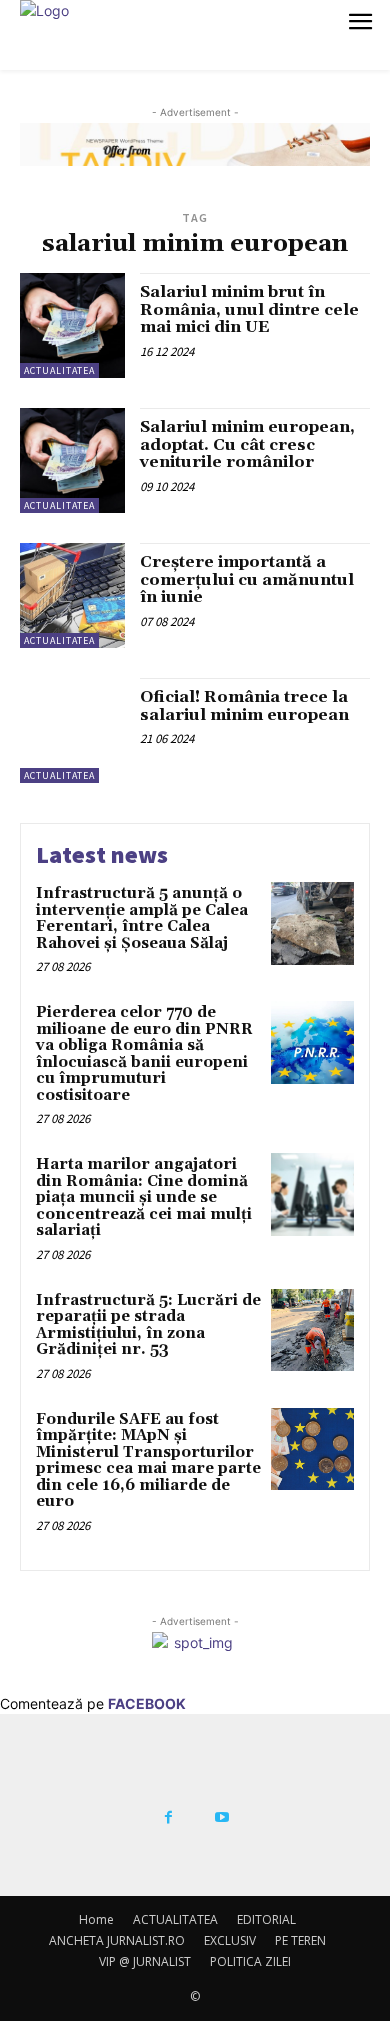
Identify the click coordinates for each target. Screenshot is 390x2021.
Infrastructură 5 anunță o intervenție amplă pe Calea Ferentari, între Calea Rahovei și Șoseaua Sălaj (142, 918)
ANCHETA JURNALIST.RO (117, 1940)
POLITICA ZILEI (250, 1961)
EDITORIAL (266, 1919)
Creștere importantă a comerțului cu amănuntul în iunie (247, 579)
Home (96, 1919)
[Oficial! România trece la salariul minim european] (72, 730)
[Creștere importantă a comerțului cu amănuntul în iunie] (72, 595)
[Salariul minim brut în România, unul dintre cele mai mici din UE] (72, 325)
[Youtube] (222, 1818)
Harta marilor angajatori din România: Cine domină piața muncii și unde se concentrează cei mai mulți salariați (144, 1197)
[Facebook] (168, 1818)
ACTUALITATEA (59, 370)
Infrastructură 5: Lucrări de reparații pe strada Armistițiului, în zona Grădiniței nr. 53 (148, 1325)
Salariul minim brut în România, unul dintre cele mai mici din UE (249, 309)
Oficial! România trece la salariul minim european (244, 706)
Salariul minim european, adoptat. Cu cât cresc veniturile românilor (247, 444)
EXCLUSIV (230, 1940)
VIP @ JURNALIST (145, 1961)
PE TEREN (300, 1940)
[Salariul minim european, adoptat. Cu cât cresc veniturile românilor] (72, 460)
